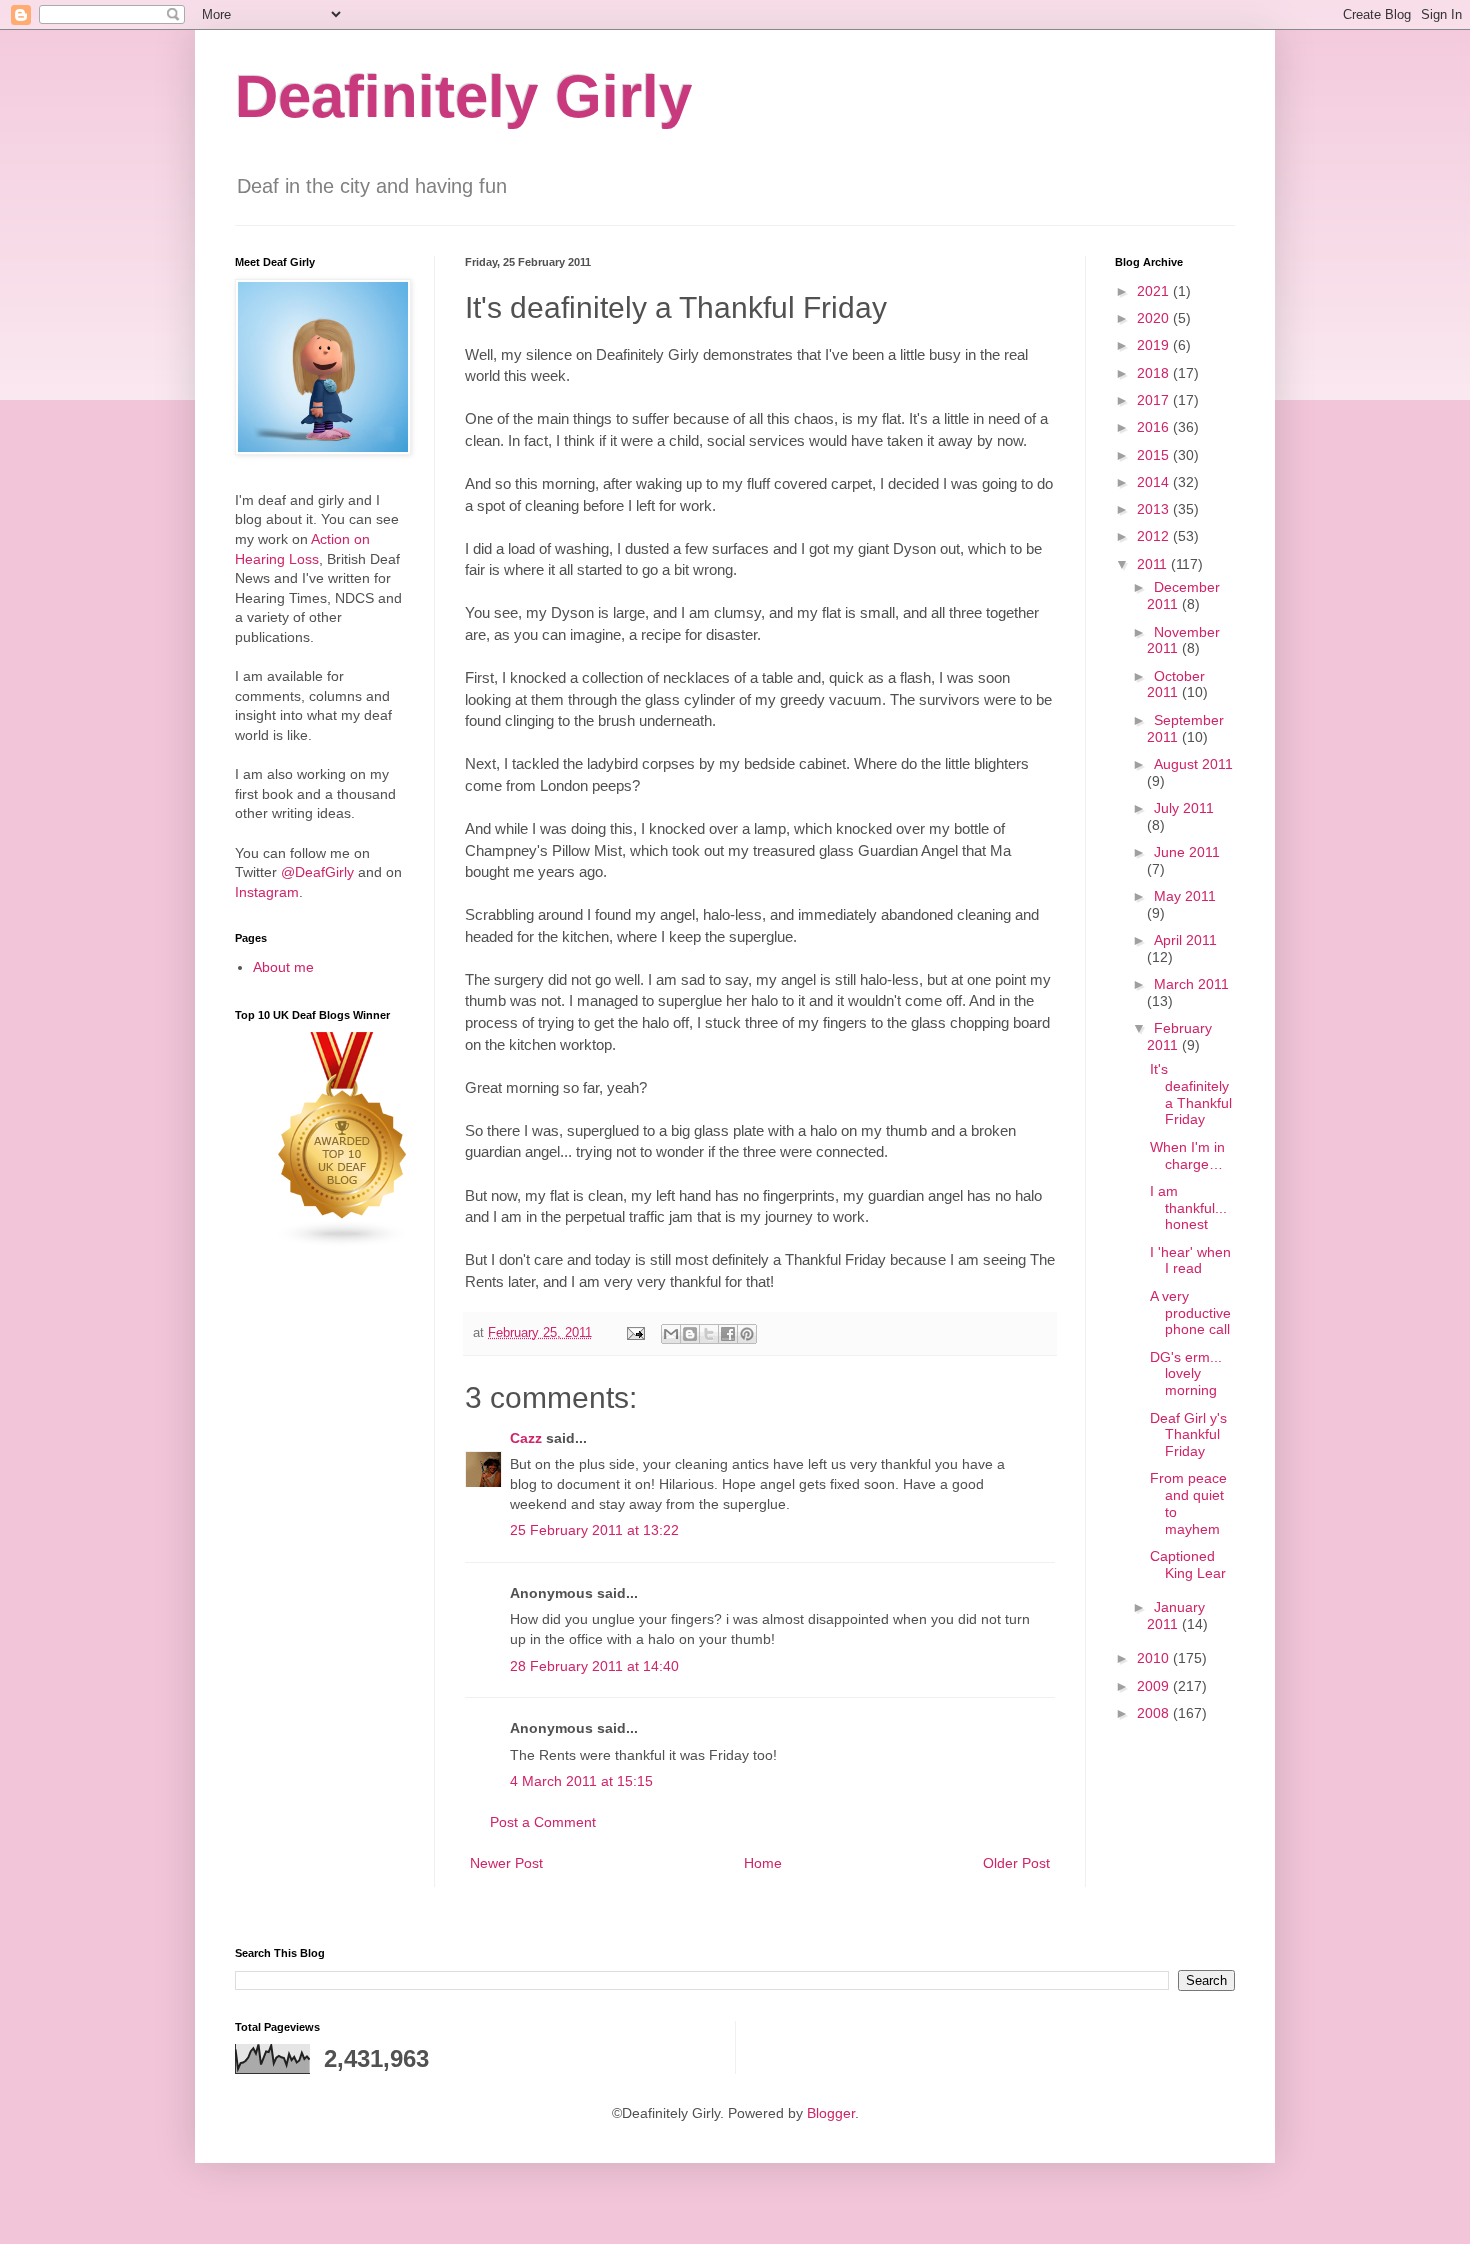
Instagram (267, 892)
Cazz (526, 1438)
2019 (1155, 345)
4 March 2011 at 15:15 (581, 1781)
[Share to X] (709, 1334)
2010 (1155, 1658)
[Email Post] (635, 1333)
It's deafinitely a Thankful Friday (1191, 1094)
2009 (1155, 1686)
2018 (1155, 373)
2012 (1155, 536)
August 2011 (1193, 764)
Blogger (831, 2113)
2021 (1155, 291)
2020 (1155, 318)
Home (763, 1863)
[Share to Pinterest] (747, 1334)
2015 (1155, 455)
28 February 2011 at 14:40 (594, 1666)
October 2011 (1176, 684)
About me (283, 967)
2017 (1155, 400)
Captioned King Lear (1188, 1564)
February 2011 (1179, 1036)
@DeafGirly (317, 872)
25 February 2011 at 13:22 (594, 1530)
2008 (1155, 1713)
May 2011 (1185, 896)
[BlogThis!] (690, 1334)
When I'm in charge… (1187, 1155)
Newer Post (506, 1863)
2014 (1155, 482)
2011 (1154, 564)
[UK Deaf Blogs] (343, 1243)
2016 (1155, 427)
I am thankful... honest (1188, 1208)
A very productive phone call (1190, 1313)
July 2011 (1184, 808)
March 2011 (1191, 984)
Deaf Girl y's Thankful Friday (1188, 1435)
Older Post (1016, 1863)
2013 (1155, 509)
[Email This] (671, 1334)
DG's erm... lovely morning (1186, 1374)
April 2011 (1185, 940)
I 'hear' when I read (1190, 1260)
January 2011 (1176, 1615)
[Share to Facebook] (728, 1334)
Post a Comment (543, 1822)
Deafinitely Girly (463, 96)
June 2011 (1187, 852)
